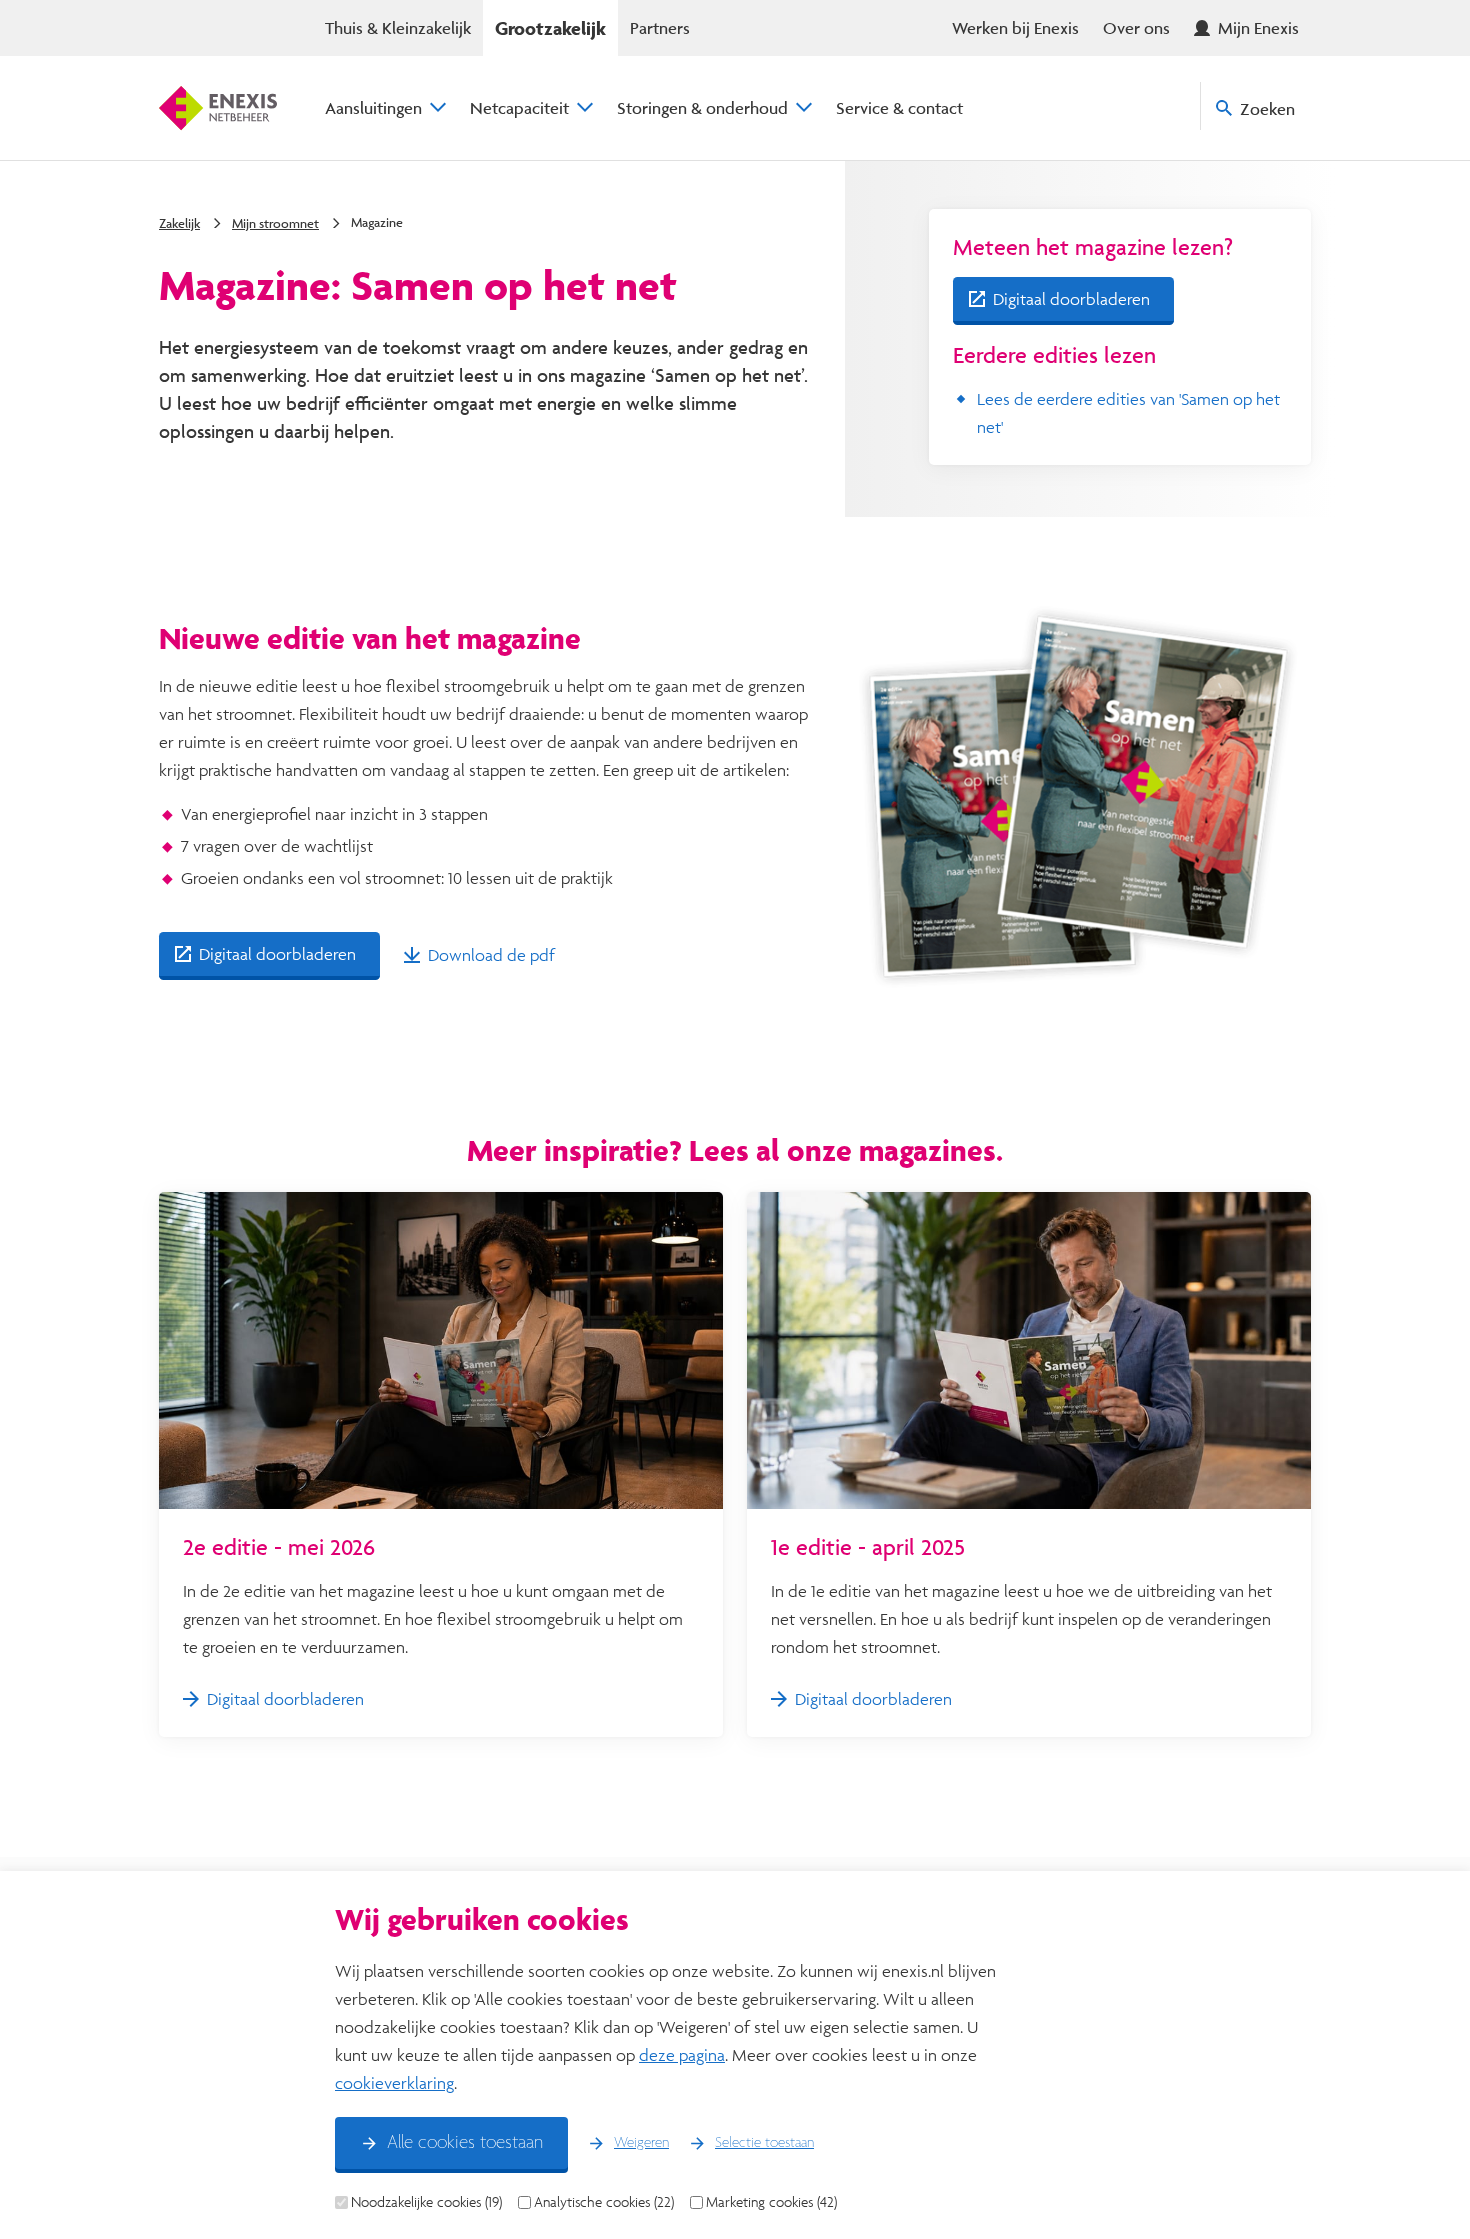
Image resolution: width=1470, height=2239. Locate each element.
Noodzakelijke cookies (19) (426, 2202)
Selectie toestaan (764, 2143)
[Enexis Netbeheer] (218, 108)
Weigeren (641, 2143)
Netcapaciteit (519, 107)
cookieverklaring (394, 2082)
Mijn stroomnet (275, 223)
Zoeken (1267, 108)
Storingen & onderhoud (702, 107)
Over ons (1136, 27)
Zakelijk (179, 223)
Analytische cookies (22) (604, 2202)
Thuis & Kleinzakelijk (398, 27)
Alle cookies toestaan (465, 2143)
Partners (660, 27)
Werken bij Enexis (1015, 27)
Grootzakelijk (550, 28)
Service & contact (899, 107)
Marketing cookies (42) (771, 2202)
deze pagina (682, 2054)
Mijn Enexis (1258, 27)
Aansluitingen (373, 107)
